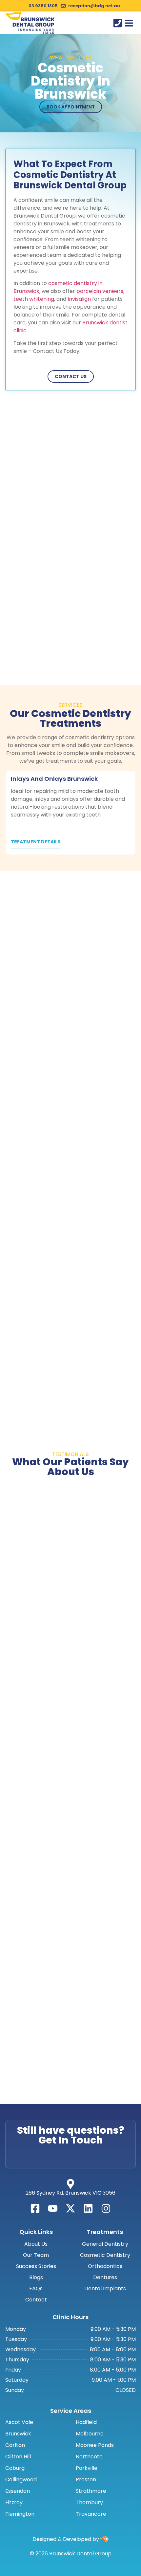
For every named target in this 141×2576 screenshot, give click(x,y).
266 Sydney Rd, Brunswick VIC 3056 (70, 2193)
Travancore (91, 2514)
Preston (86, 2480)
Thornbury (89, 2503)
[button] (129, 23)
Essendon (18, 2491)
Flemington (20, 2514)
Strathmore (91, 2491)
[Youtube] (53, 2208)
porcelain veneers (100, 291)
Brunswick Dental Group (33, 22)
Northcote (89, 2457)
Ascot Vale (19, 2422)
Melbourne (90, 2434)
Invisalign (79, 299)
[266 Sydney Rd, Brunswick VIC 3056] (70, 2184)
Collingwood (21, 2480)
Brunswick (18, 2434)
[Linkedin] (88, 2208)
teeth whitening (34, 299)
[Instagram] (106, 2208)
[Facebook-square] (35, 2208)
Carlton (15, 2445)
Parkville (87, 2468)
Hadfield (86, 2422)
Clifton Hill (18, 2457)
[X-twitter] (70, 2208)
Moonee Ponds (95, 2445)
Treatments (105, 2232)
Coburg (15, 2468)
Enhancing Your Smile (36, 31)
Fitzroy (14, 2503)
